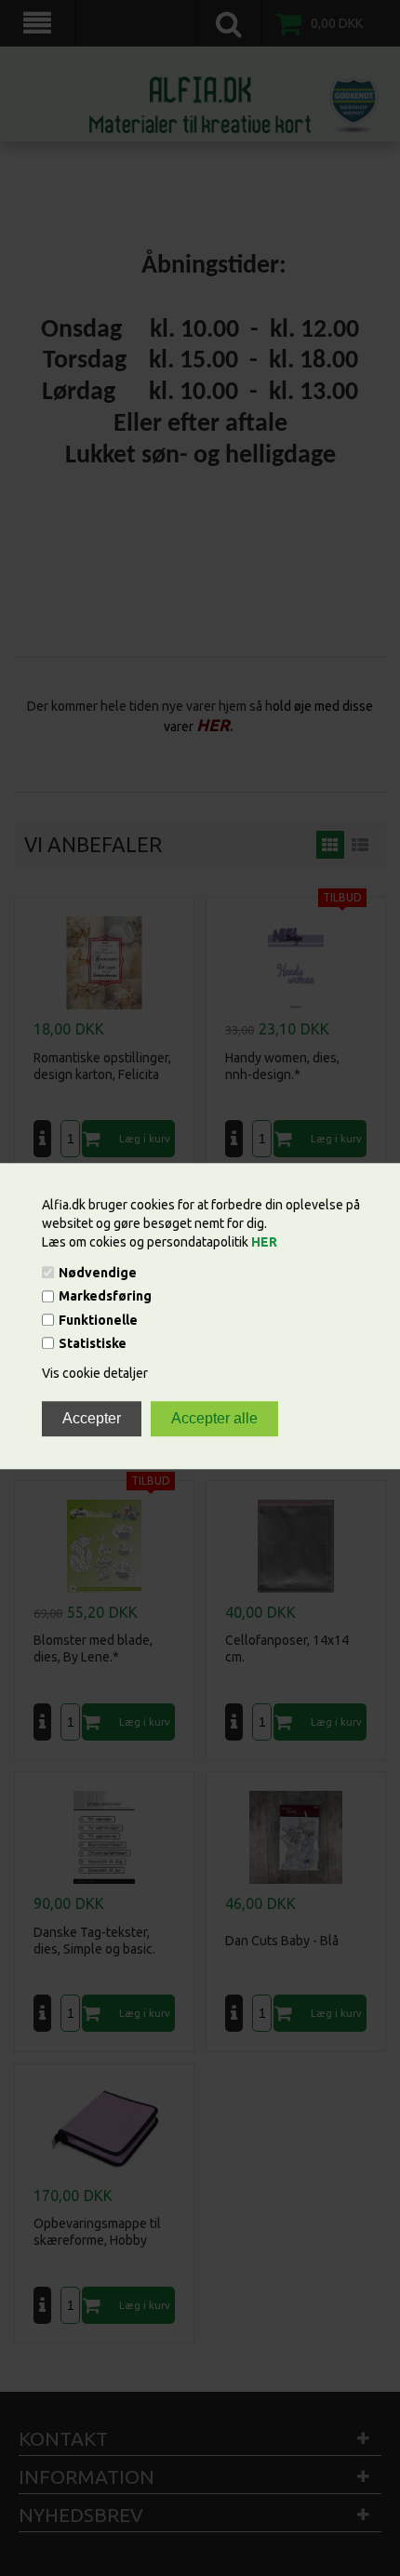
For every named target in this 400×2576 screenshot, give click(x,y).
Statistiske (93, 1343)
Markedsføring (105, 1297)
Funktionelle (98, 1320)
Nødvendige (98, 1273)
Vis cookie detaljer (95, 1373)
